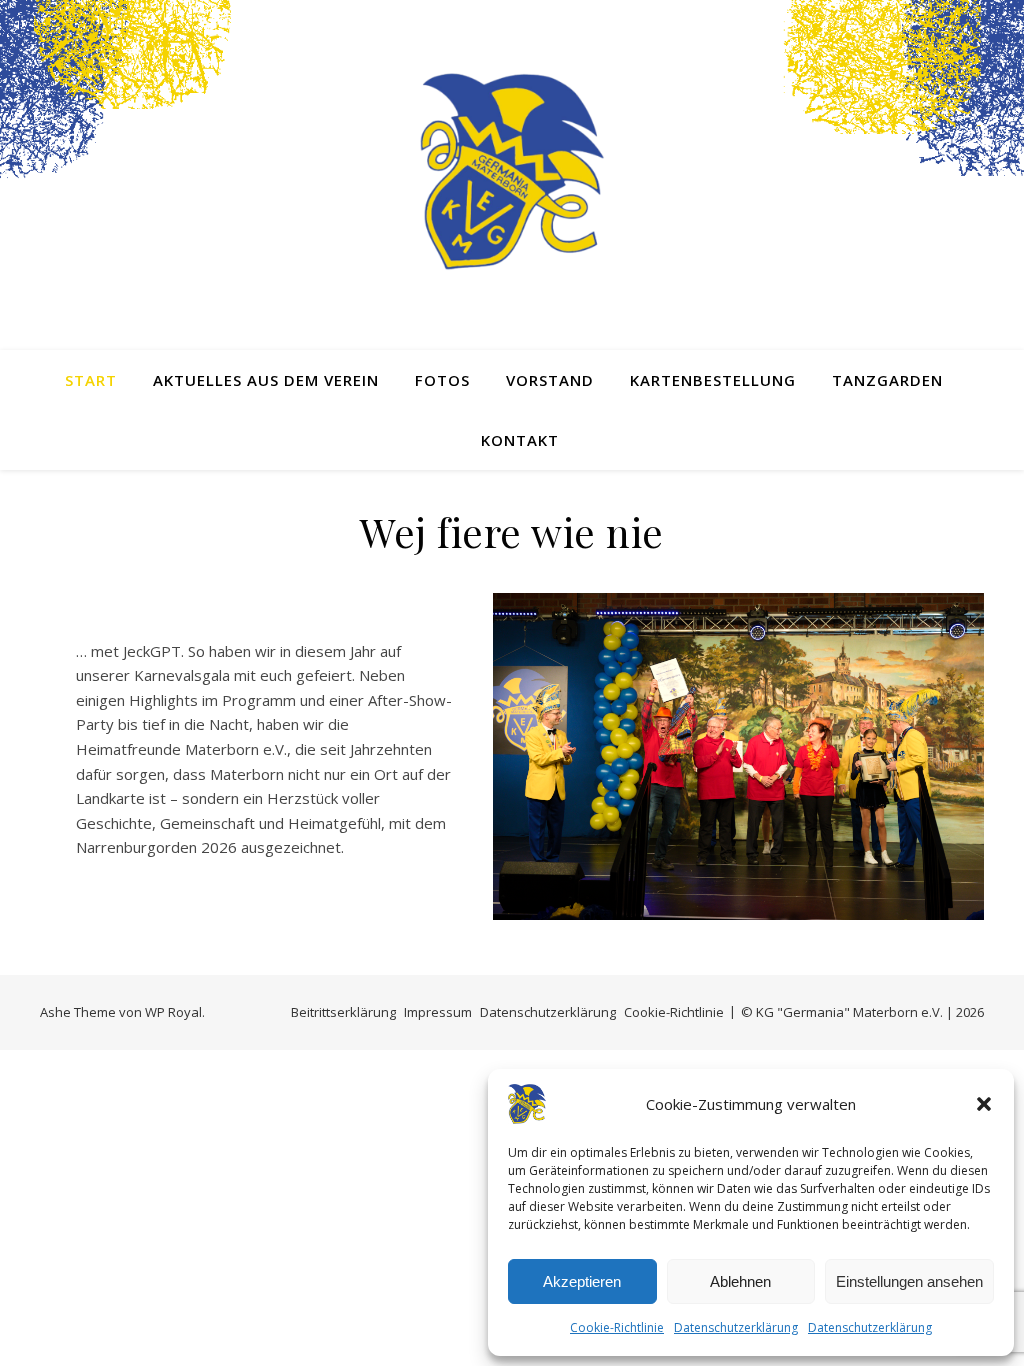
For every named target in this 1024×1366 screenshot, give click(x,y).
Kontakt (520, 440)
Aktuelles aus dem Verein (266, 380)
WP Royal (173, 1012)
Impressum (438, 1012)
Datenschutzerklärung (736, 1327)
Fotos (442, 380)
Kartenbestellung (713, 380)
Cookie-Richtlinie (617, 1327)
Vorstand (550, 380)
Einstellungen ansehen (909, 1281)
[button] (984, 1104)
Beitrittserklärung (343, 1012)
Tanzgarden (887, 380)
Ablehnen (740, 1281)
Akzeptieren (582, 1281)
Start (91, 380)
